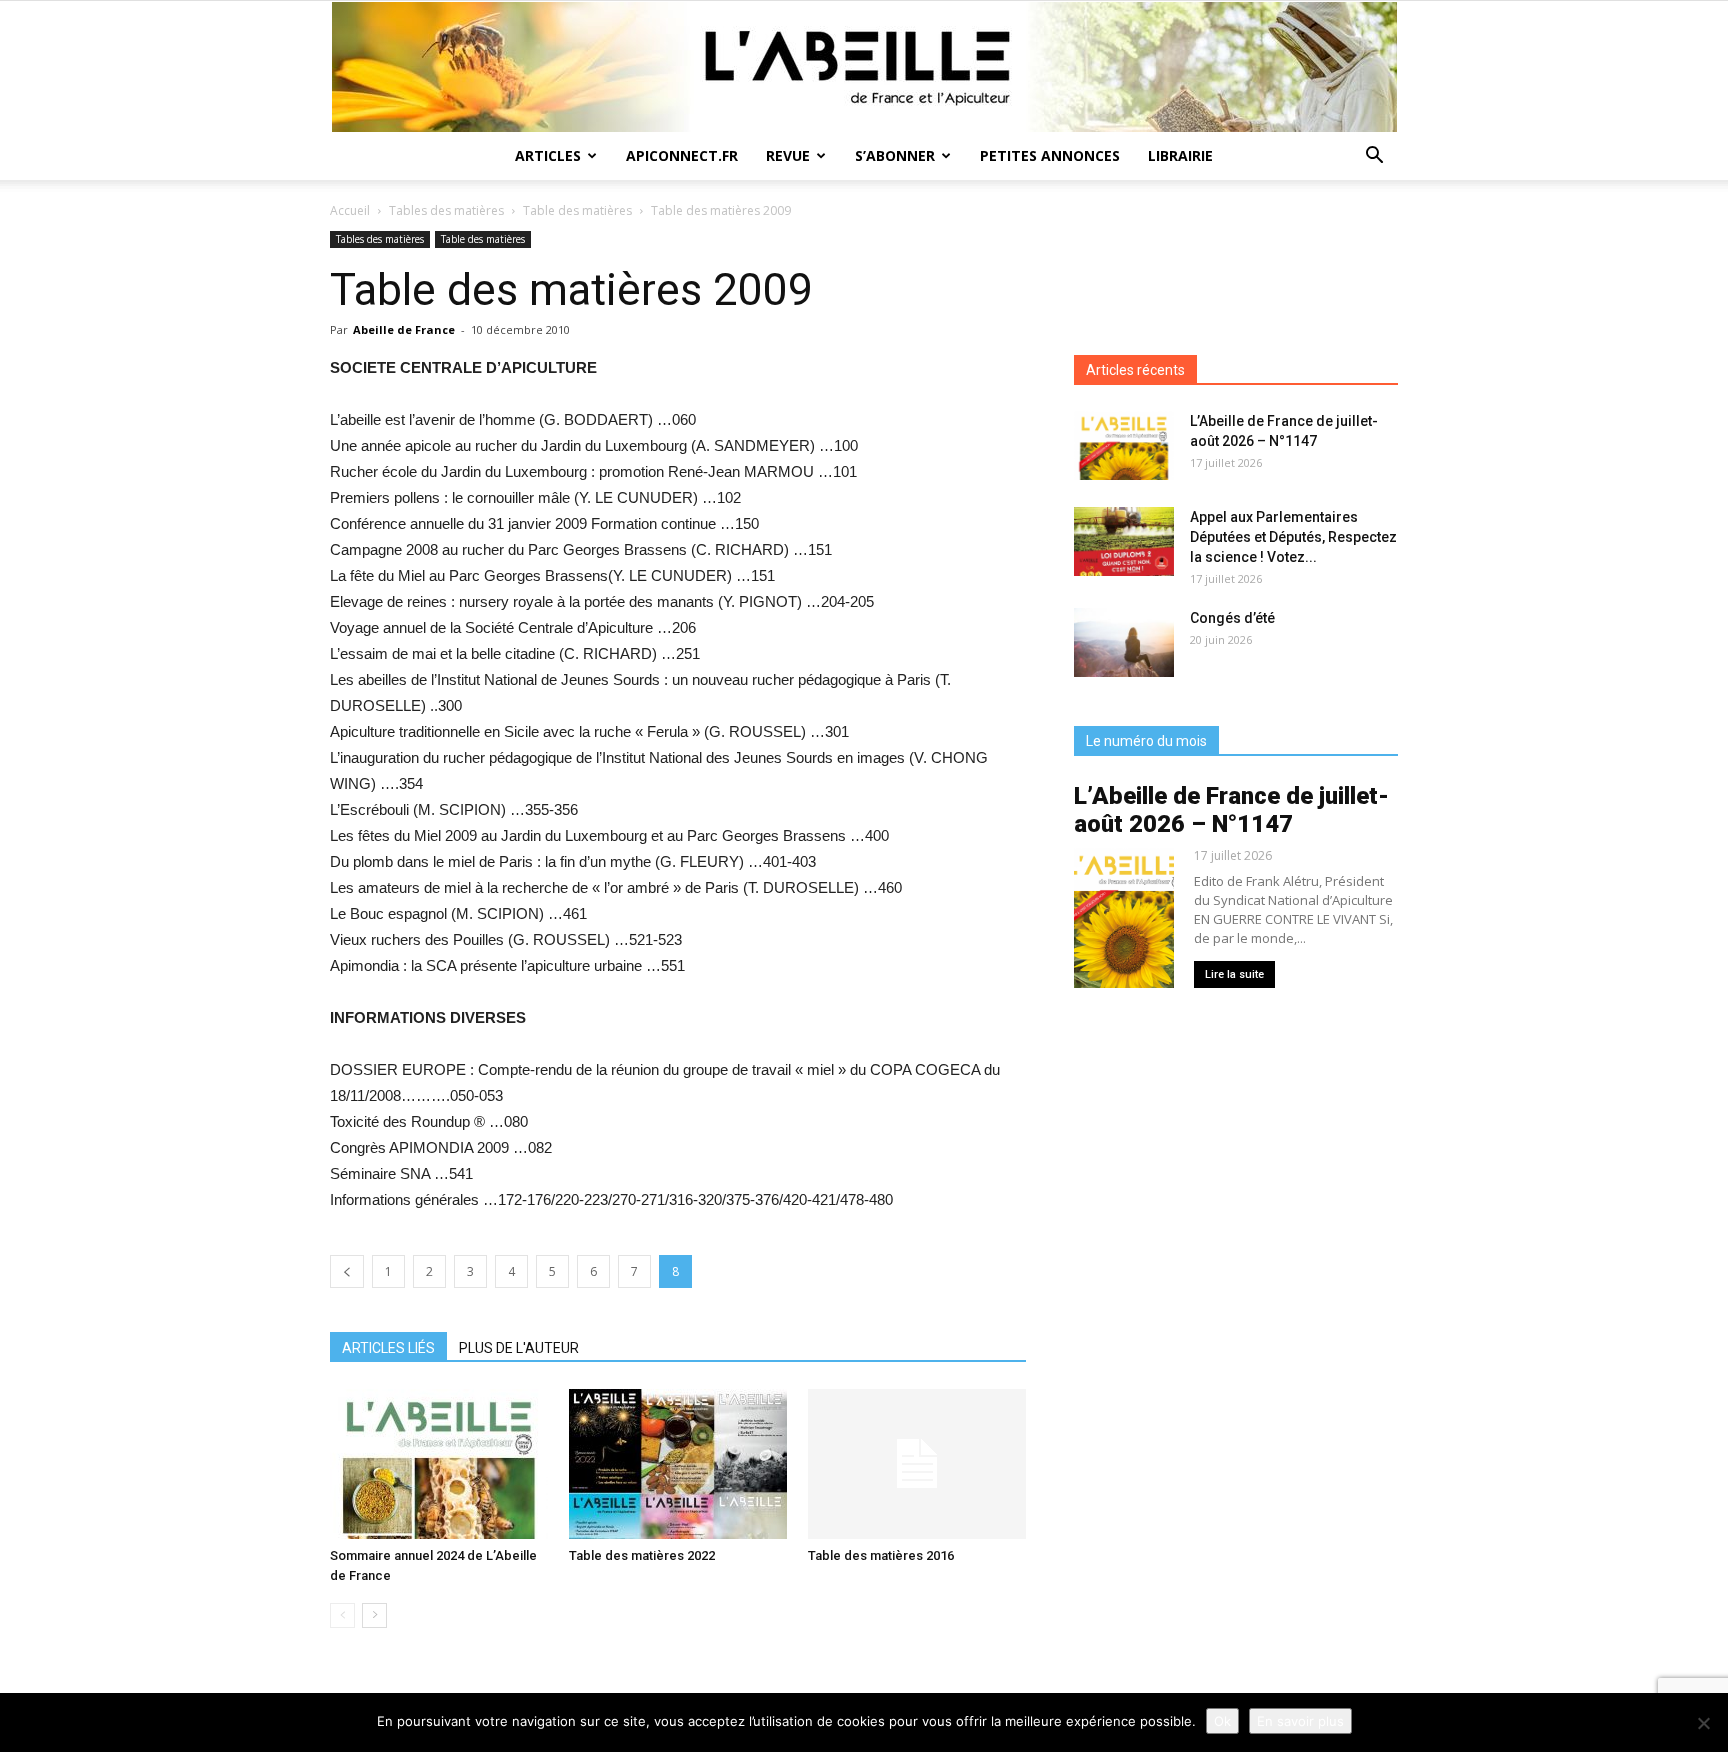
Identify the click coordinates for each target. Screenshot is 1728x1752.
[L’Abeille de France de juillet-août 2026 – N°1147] (1124, 445)
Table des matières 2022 (642, 1555)
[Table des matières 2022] (678, 1464)
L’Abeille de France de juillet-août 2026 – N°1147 (1231, 810)
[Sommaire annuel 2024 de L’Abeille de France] (439, 1464)
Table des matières (577, 210)
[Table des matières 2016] (917, 1464)
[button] (1374, 157)
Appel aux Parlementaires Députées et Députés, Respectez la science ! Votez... (1293, 537)
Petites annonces (1050, 155)
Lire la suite (1234, 974)
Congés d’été (1232, 618)
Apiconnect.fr (682, 155)
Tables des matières (446, 210)
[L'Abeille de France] (864, 67)
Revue (788, 155)
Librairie (1180, 155)
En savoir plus (1300, 1721)
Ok (1222, 1721)
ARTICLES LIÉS (388, 1348)
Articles (548, 155)
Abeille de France (404, 329)
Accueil (350, 210)
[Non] (1703, 1723)
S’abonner (895, 155)
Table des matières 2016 (881, 1555)
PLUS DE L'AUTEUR (519, 1348)
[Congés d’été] (1124, 642)
